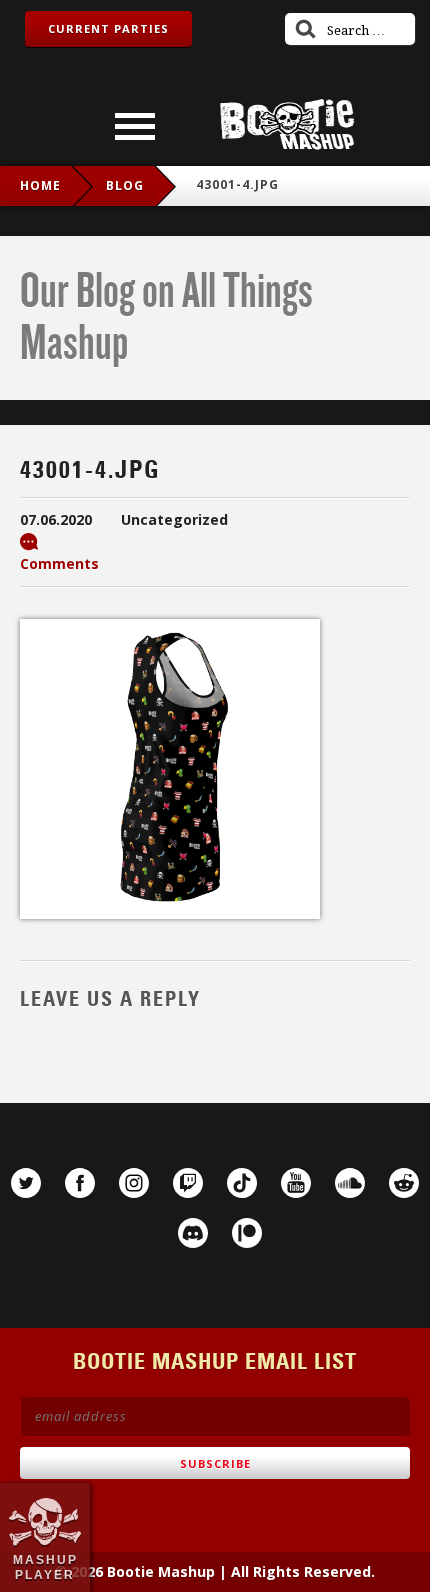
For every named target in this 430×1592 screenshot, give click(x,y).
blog (125, 185)
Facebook (80, 1183)
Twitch (188, 1183)
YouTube (296, 1183)
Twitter (26, 1183)
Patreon (247, 1233)
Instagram (134, 1183)
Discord (193, 1233)
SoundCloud (350, 1183)
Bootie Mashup (287, 124)
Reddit (404, 1183)
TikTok (242, 1183)
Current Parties (108, 28)
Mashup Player (45, 1567)
